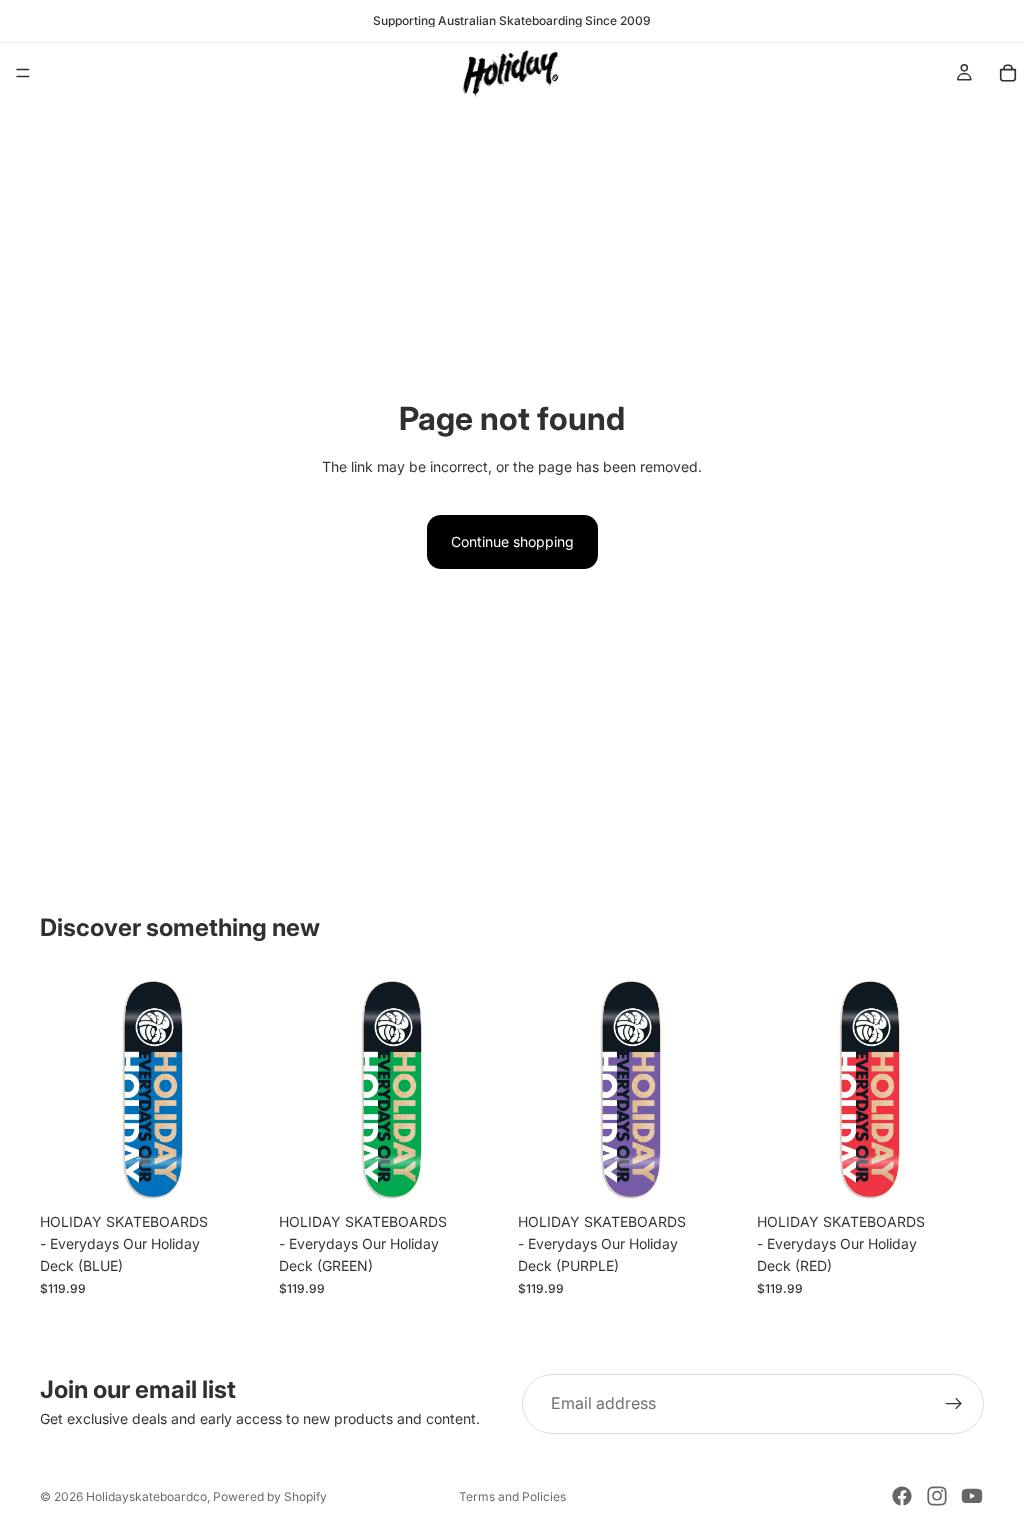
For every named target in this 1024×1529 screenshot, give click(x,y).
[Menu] (23, 73)
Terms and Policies (512, 1496)
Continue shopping (512, 541)
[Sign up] (954, 1404)
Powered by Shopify (270, 1496)
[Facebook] (902, 1496)
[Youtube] (972, 1496)
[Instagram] (937, 1496)
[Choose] (236, 1172)
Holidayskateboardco (146, 1496)
